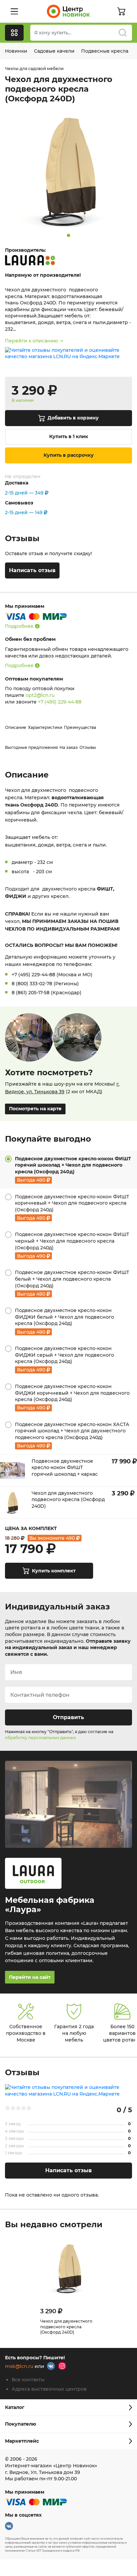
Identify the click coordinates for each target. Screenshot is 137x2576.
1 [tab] (68, 235)
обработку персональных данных (40, 1738)
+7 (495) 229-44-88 (60, 702)
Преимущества (80, 727)
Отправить (68, 1717)
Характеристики (45, 727)
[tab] (68, 1170)
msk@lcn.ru (19, 2367)
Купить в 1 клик (69, 436)
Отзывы (88, 747)
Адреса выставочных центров (49, 2389)
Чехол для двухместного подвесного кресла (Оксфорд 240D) (66, 2327)
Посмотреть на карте (35, 1109)
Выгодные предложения (31, 747)
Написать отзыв (32, 570)
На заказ (69, 747)
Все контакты (28, 2380)
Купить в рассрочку (69, 455)
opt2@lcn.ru (40, 695)
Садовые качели (54, 51)
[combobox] (81, 33)
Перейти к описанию (31, 341)
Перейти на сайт (30, 1977)
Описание (16, 727)
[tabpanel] (68, 170)
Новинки (16, 51)
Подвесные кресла (105, 51)
